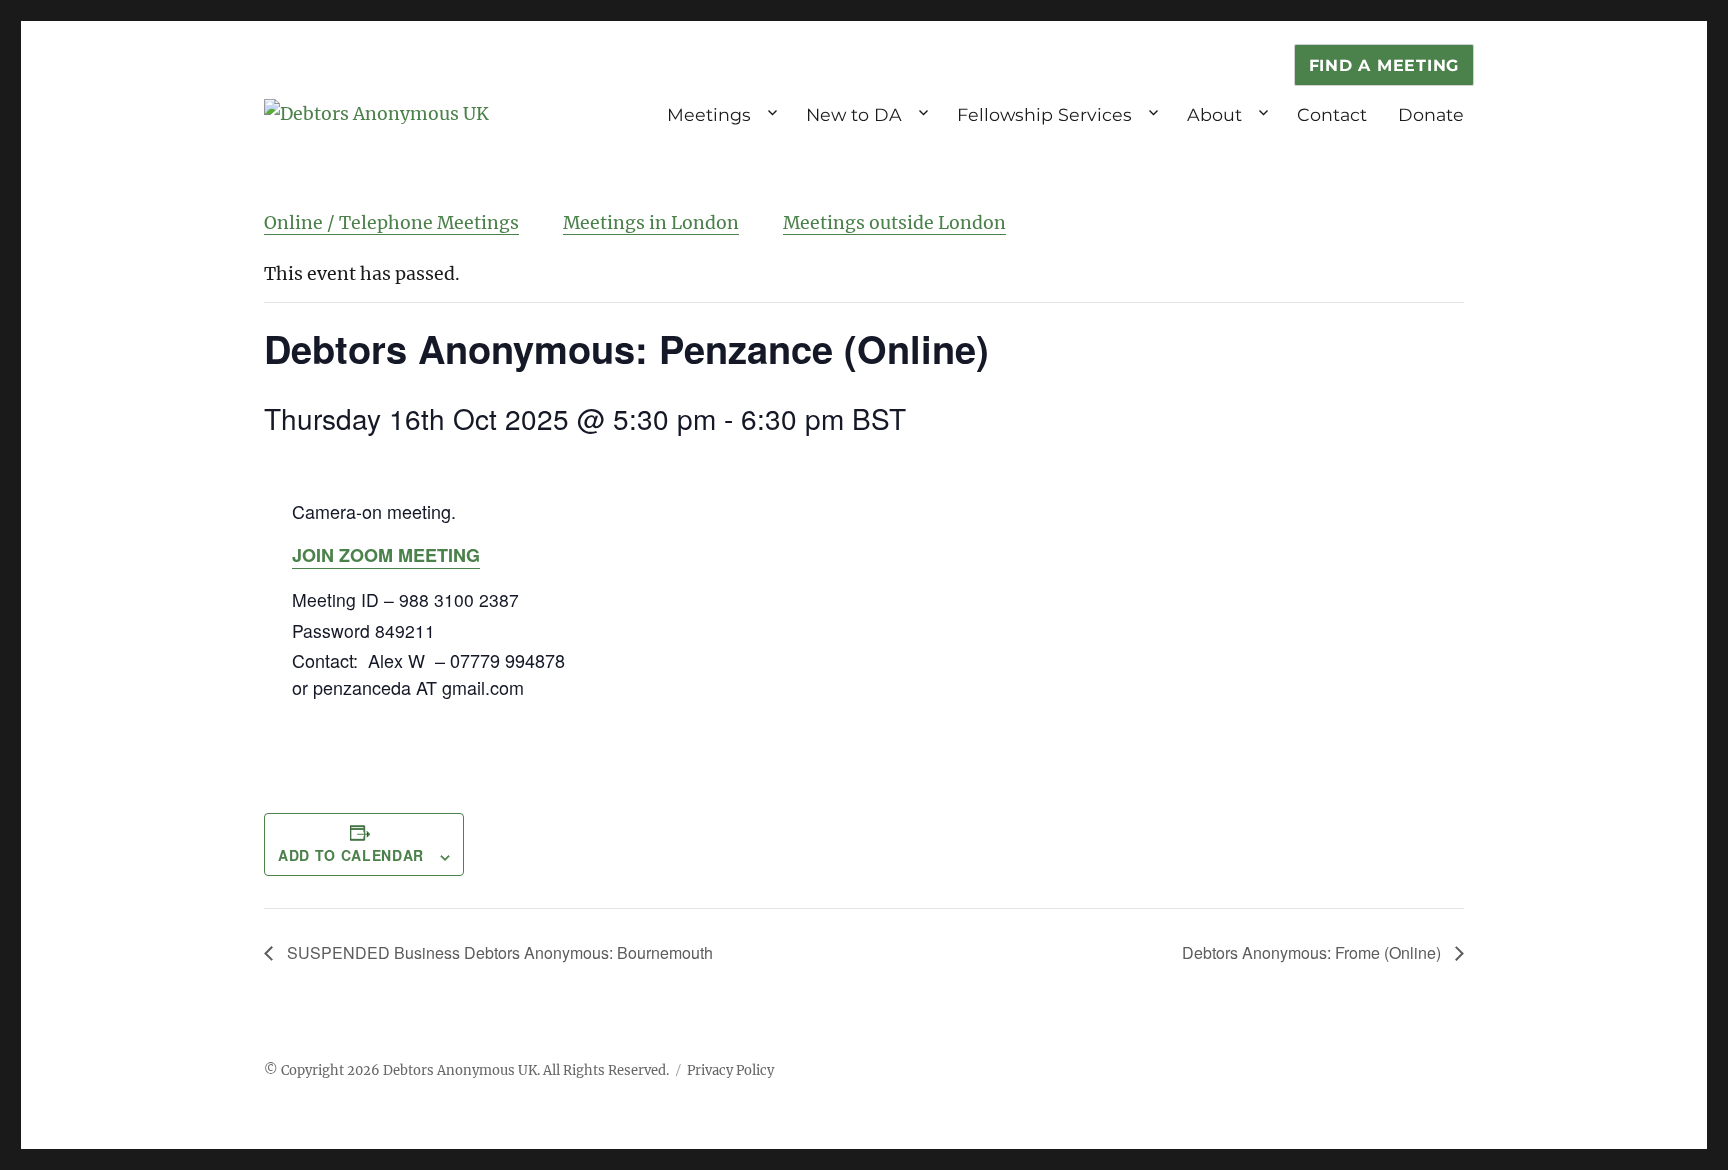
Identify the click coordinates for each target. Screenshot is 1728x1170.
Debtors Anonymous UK (460, 1070)
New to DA (854, 114)
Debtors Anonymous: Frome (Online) (1313, 952)
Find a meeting (1384, 65)
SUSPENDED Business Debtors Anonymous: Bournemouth (498, 952)
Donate (1431, 114)
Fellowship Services (1044, 114)
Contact (1332, 114)
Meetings (709, 114)
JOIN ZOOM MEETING (386, 555)
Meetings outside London (894, 223)
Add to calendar (351, 855)
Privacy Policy (730, 1070)
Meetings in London (651, 223)
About (1214, 114)
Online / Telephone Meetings (391, 223)
